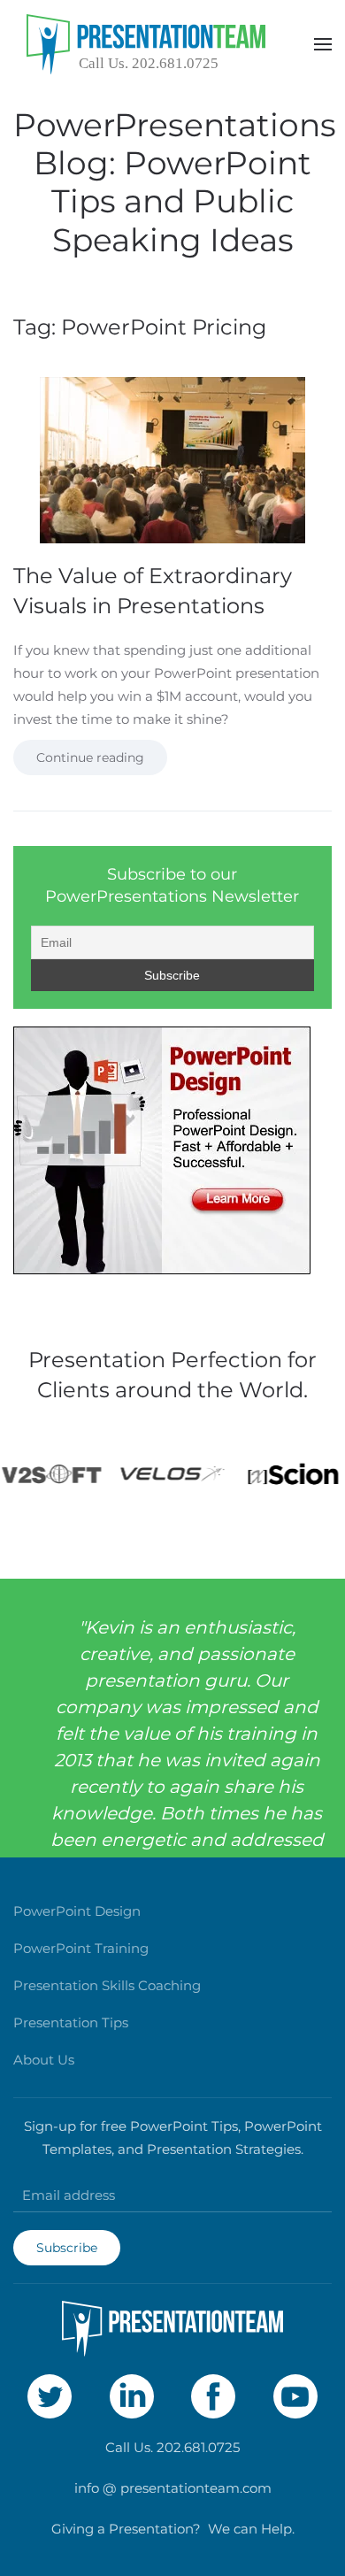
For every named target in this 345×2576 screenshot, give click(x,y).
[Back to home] (146, 44)
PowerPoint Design (77, 1911)
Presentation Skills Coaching (107, 1985)
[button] (323, 44)
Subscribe (67, 2248)
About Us (44, 2060)
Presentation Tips (71, 2022)
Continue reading (90, 757)
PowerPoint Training (81, 1948)
